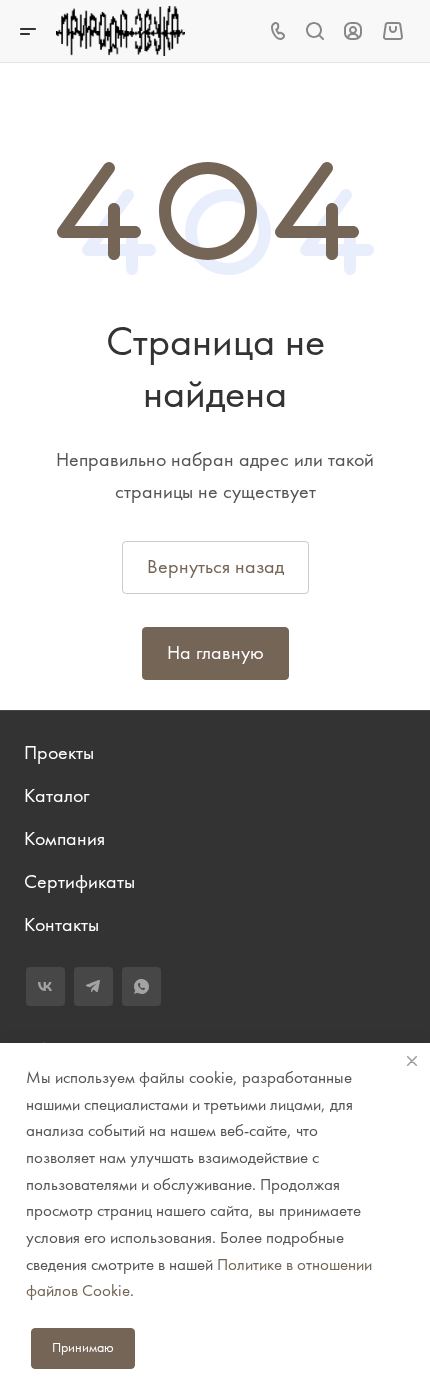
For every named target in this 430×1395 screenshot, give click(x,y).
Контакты (61, 924)
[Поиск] (314, 31)
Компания (64, 838)
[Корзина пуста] (392, 30)
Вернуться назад (215, 566)
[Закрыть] (412, 1061)
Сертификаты (79, 881)
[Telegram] (93, 986)
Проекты (59, 752)
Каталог (56, 795)
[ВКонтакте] (45, 986)
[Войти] (353, 31)
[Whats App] (141, 986)
